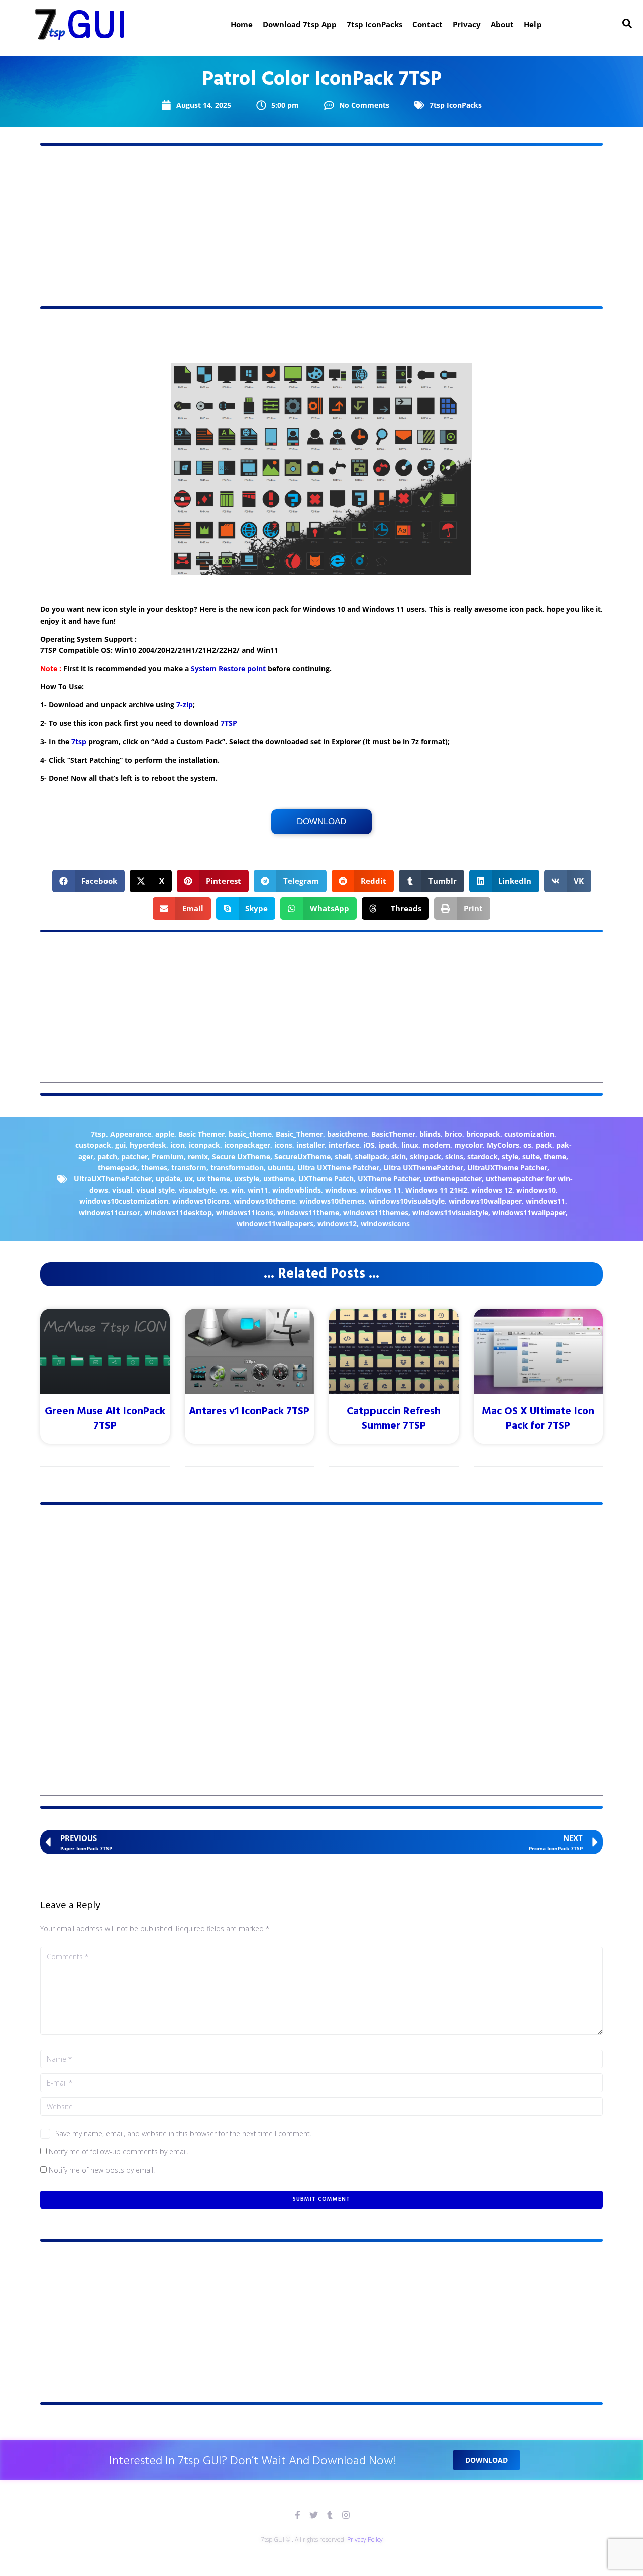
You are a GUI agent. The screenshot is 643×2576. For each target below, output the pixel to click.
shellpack (371, 1156)
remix (198, 1156)
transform (189, 1168)
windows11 (546, 1201)
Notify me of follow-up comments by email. (119, 2152)
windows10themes (332, 1201)
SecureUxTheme (302, 1156)
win (237, 1190)
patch (107, 1156)
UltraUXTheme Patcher (507, 1168)
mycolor (468, 1145)
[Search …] (627, 24)
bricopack (483, 1134)
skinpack (425, 1156)
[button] (89, 881)
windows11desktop (178, 1213)
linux (410, 1145)
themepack (118, 1168)
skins (454, 1156)
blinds (430, 1134)
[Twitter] (314, 2515)
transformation (237, 1168)
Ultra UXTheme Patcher (338, 1168)
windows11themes (376, 1213)
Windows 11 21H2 (436, 1190)
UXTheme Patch (326, 1179)
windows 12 (492, 1190)
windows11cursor (110, 1213)
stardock (483, 1156)
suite (531, 1156)
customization (529, 1134)
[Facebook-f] (298, 2515)
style (510, 1156)
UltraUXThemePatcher (113, 1179)
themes (154, 1168)
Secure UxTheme (241, 1156)
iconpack (204, 1145)
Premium (168, 1156)
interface (344, 1145)
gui (120, 1145)
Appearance (131, 1134)
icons (283, 1145)
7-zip (185, 705)
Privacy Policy (365, 2540)
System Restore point (228, 668)
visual (122, 1190)
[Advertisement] (321, 226)
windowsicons (385, 1224)
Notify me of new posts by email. (102, 2170)
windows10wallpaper (485, 1201)
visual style (155, 1190)
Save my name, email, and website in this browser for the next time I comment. (183, 2133)
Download (321, 822)
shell (343, 1156)
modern (436, 1145)
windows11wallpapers (275, 1224)
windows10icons (201, 1201)
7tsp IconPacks (456, 105)
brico (453, 1134)
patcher (134, 1156)
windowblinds (297, 1190)
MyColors (503, 1145)
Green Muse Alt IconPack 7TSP (105, 1419)
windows (341, 1190)
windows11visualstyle (450, 1213)
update (168, 1179)
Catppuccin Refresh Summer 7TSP (394, 1419)
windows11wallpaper (529, 1213)
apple (165, 1134)
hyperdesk (148, 1145)
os (527, 1145)
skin (399, 1156)
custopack (93, 1145)
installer (310, 1145)
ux (189, 1179)
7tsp (79, 741)
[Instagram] (346, 2515)
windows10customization (124, 1201)
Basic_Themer (299, 1134)
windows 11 (381, 1190)
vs (223, 1190)
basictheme (347, 1134)
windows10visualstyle (407, 1201)
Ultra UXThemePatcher (423, 1168)
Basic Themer (201, 1134)
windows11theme (308, 1213)
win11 (258, 1190)
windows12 (337, 1224)
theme (555, 1156)
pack (544, 1145)
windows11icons (245, 1213)
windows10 (536, 1190)
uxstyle (247, 1179)
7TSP (229, 723)
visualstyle (197, 1190)
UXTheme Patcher (389, 1179)
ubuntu (281, 1168)
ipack (388, 1145)
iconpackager (247, 1145)
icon (178, 1145)
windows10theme (264, 1201)
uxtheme (279, 1179)
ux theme (213, 1179)
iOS (369, 1145)
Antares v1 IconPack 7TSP (249, 1412)
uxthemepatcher (453, 1179)
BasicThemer (393, 1134)
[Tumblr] (330, 2515)
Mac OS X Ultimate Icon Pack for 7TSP (538, 1419)
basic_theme (250, 1134)
